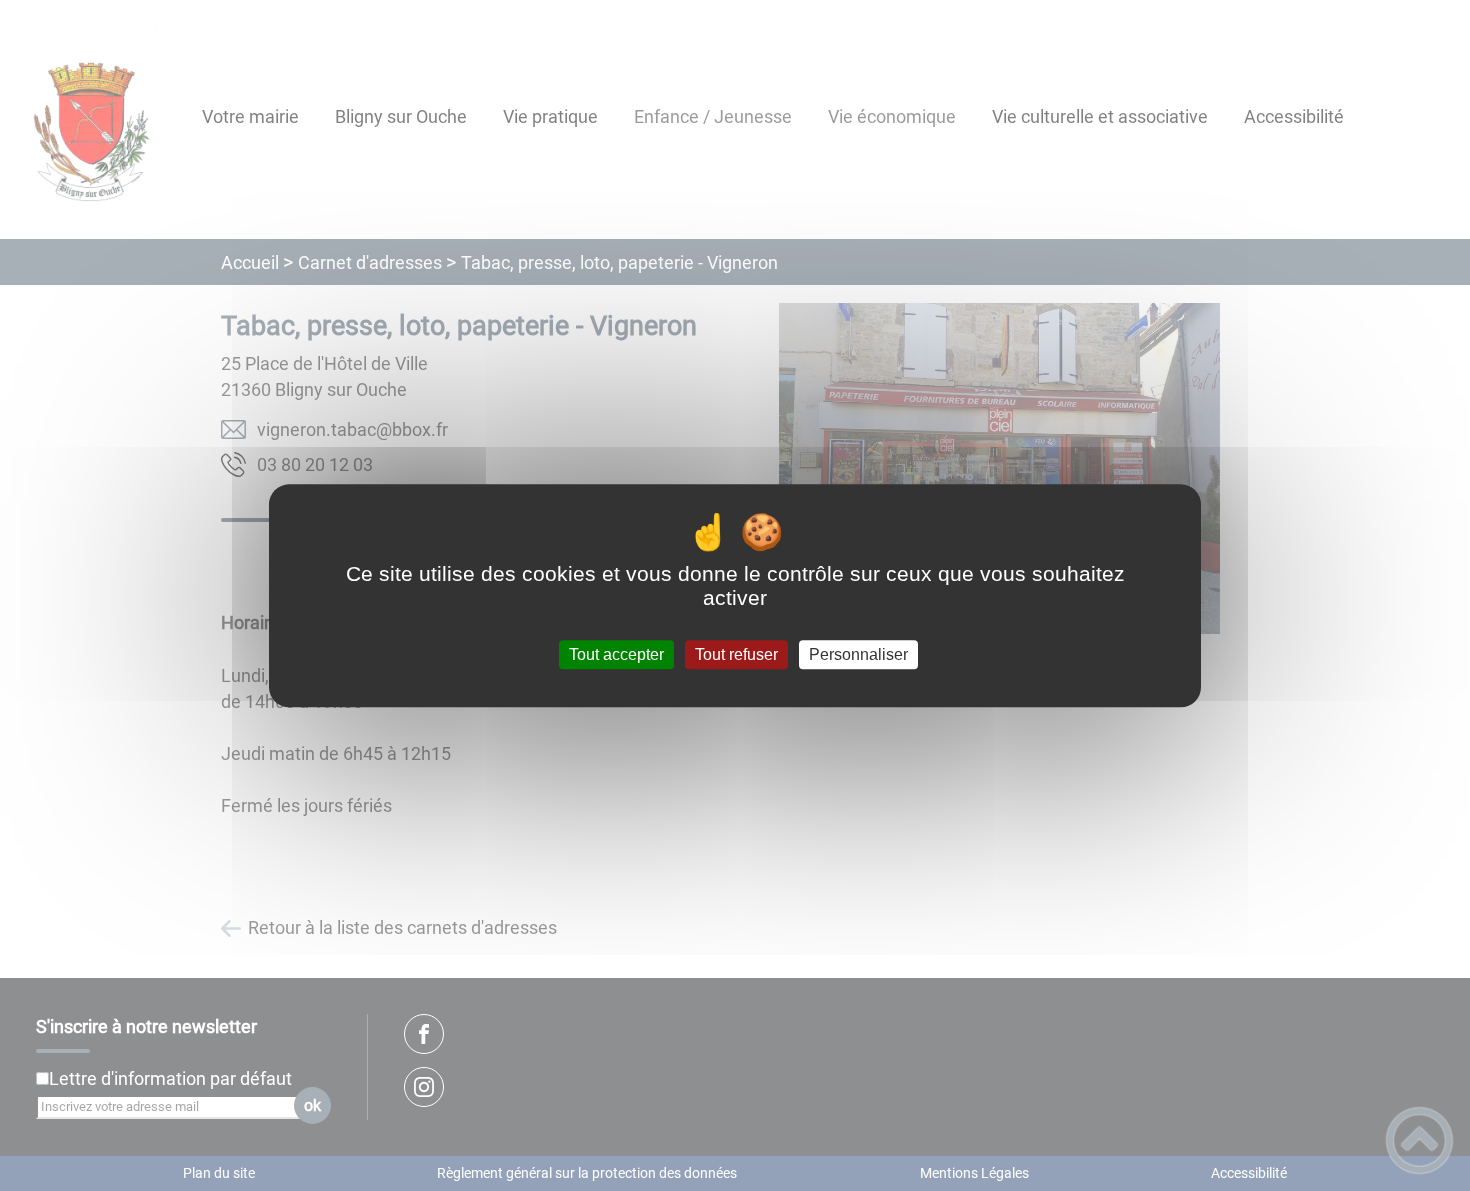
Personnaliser (858, 654)
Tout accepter (616, 654)
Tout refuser (736, 654)
